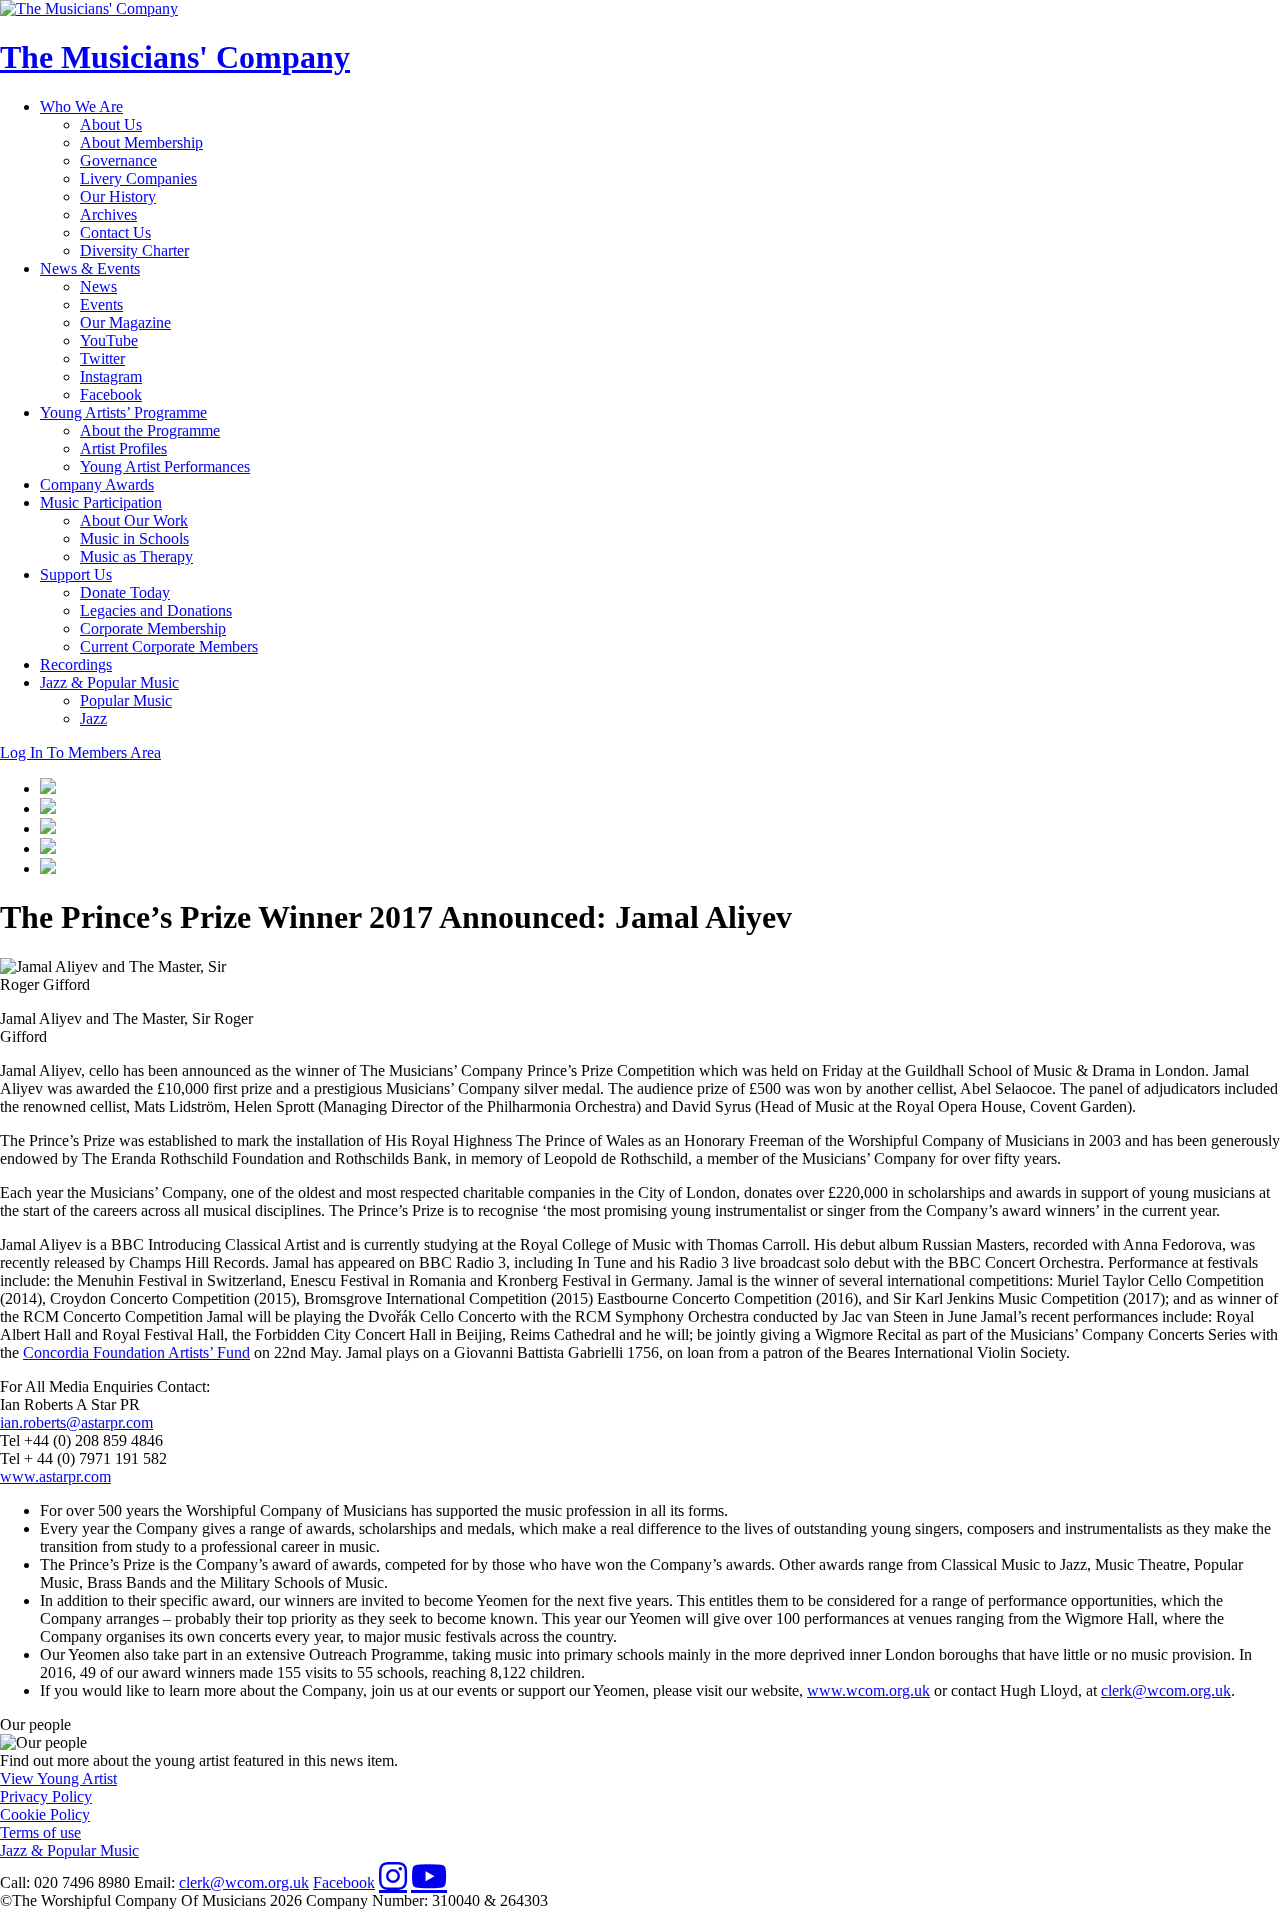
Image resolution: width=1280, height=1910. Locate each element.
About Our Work (134, 520)
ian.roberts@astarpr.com (76, 1422)
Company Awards (97, 484)
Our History (118, 196)
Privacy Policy (46, 1796)
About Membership (141, 142)
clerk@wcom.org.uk (1166, 1690)
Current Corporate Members (169, 646)
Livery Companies (138, 178)
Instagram (111, 376)
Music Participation (101, 502)
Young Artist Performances (165, 466)
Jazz (93, 718)
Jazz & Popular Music (109, 682)
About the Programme (150, 430)
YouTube (109, 340)
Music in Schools (134, 538)
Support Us (76, 574)
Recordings (76, 664)
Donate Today (125, 592)
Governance (118, 160)
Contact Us (115, 232)
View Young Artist (58, 1778)
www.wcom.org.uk (868, 1690)
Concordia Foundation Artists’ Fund (136, 1352)
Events (101, 304)
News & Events (90, 268)
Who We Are (81, 106)
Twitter (102, 358)
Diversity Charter (134, 250)
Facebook (111, 394)
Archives (108, 214)
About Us (111, 124)
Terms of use (40, 1832)
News (98, 286)
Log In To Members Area (80, 752)
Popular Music (126, 700)
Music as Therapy (136, 556)
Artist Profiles (123, 448)
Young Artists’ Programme (123, 412)
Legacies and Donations (156, 610)
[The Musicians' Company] (89, 8)
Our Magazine (125, 322)
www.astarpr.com (55, 1476)
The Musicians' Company (175, 57)
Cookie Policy (45, 1814)
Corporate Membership (153, 628)
